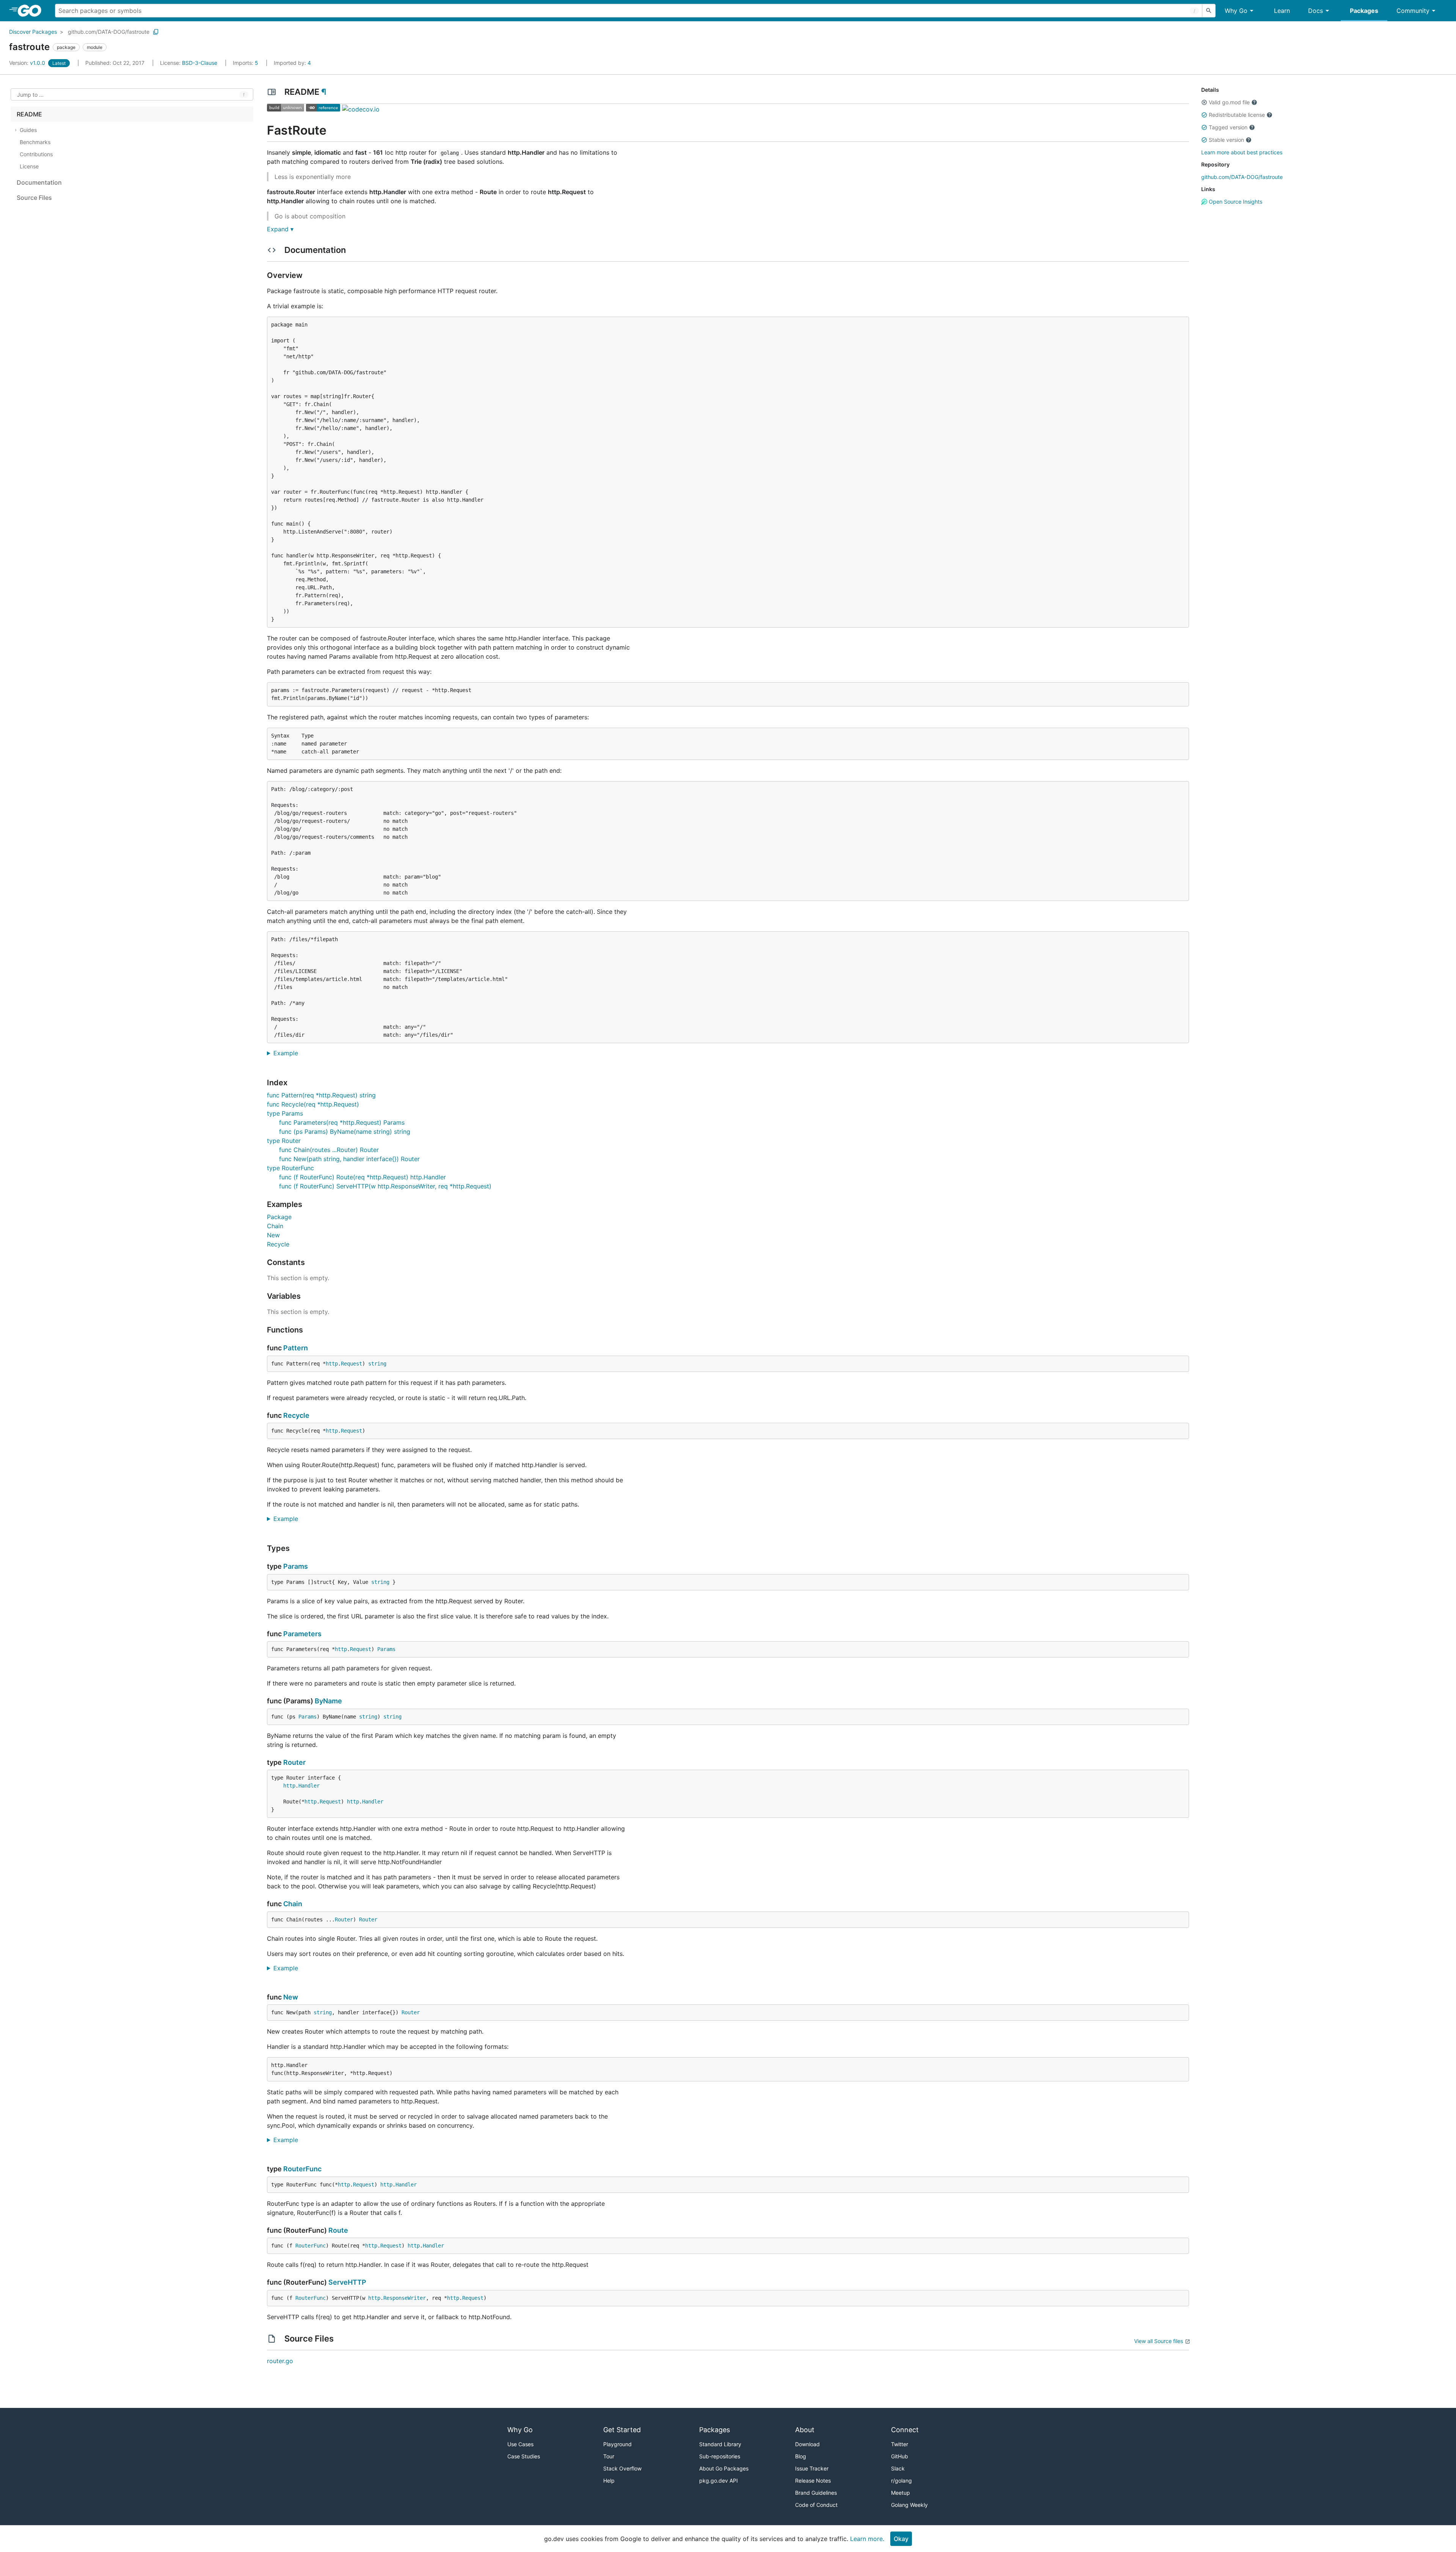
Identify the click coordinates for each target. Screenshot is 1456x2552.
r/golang (901, 2481)
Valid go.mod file (1229, 102)
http (332, 1364)
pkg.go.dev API (719, 2481)
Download (807, 2444)
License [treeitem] (29, 166)
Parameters (302, 1634)
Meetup (901, 2493)
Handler (309, 1786)
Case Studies (524, 2456)
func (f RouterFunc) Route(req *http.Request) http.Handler (362, 1177)
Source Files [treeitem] (34, 198)
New (273, 1235)
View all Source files (1159, 2341)
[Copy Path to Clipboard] (156, 32)
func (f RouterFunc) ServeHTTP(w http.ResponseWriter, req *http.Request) (385, 1186)
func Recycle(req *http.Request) (313, 1104)
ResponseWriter (405, 2298)
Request (351, 1364)
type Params (285, 1113)
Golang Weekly (909, 2505)
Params (296, 1566)
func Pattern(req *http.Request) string (321, 1095)
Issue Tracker (812, 2468)
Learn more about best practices (1242, 152)
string (377, 1364)
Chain (275, 1226)
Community (1413, 11)
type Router (284, 1141)
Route (338, 2230)
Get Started (622, 2430)
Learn (1282, 11)
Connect (905, 2430)
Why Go (1236, 11)
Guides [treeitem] (28, 130)
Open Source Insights (1235, 202)
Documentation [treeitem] (39, 182)
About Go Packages (724, 2468)
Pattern (296, 1348)
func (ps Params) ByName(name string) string (345, 1132)
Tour (609, 2456)
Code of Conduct (816, 2505)
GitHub (900, 2456)
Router (294, 1762)
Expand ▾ (280, 229)
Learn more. (867, 2539)
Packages (1364, 11)
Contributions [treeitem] (36, 154)
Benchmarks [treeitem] (35, 142)
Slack (898, 2468)
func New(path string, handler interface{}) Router (349, 1159)
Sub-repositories (720, 2456)
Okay (901, 2539)
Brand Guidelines (816, 2493)
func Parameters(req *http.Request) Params (342, 1122)
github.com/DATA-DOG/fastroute (109, 32)
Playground (617, 2444)
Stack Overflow (622, 2468)
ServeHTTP (347, 2282)
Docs (1316, 11)
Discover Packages (33, 32)
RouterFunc (302, 2169)
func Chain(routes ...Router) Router (329, 1150)
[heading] (32, 11)
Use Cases (520, 2444)
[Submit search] (1209, 11)
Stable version (1226, 140)
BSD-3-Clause (200, 63)
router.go (280, 2361)
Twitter (900, 2444)
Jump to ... (30, 95)
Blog (801, 2456)
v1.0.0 (28, 63)
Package (279, 1217)
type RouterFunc (290, 1168)
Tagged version (1228, 127)
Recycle (278, 1244)
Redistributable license (1237, 115)
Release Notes (813, 2481)
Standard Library (720, 2444)
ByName (328, 1701)
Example (289, 1053)
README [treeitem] (29, 114)
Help (609, 2481)
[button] (1204, 102)
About (805, 2430)
